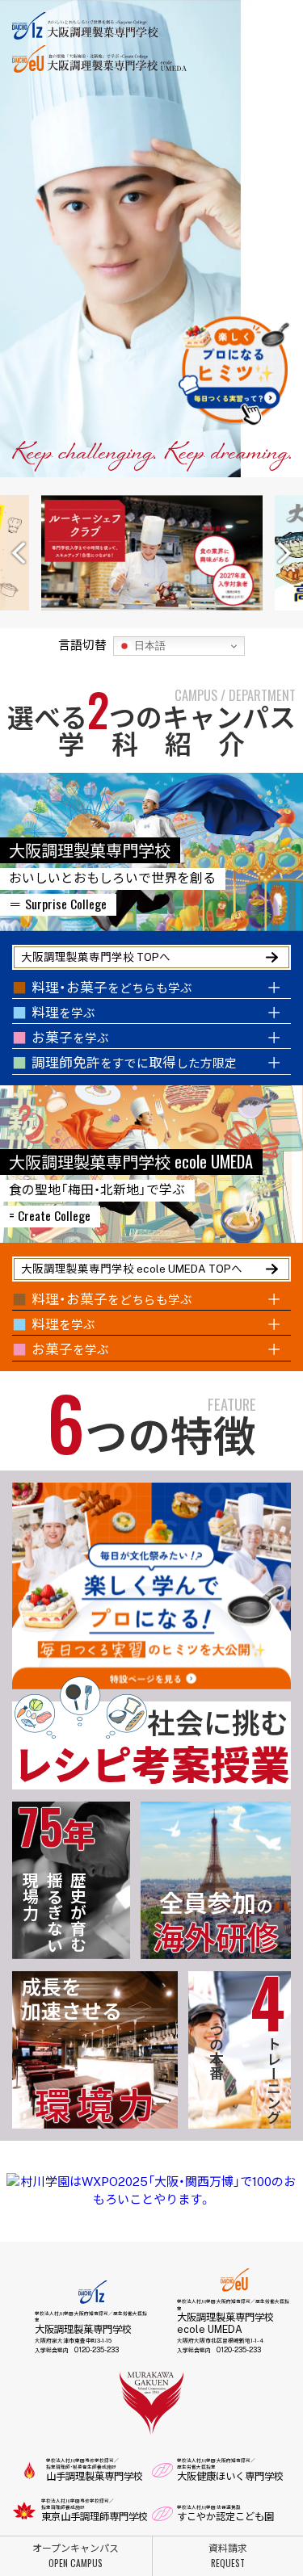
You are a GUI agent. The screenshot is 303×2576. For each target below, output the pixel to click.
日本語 (148, 646)
